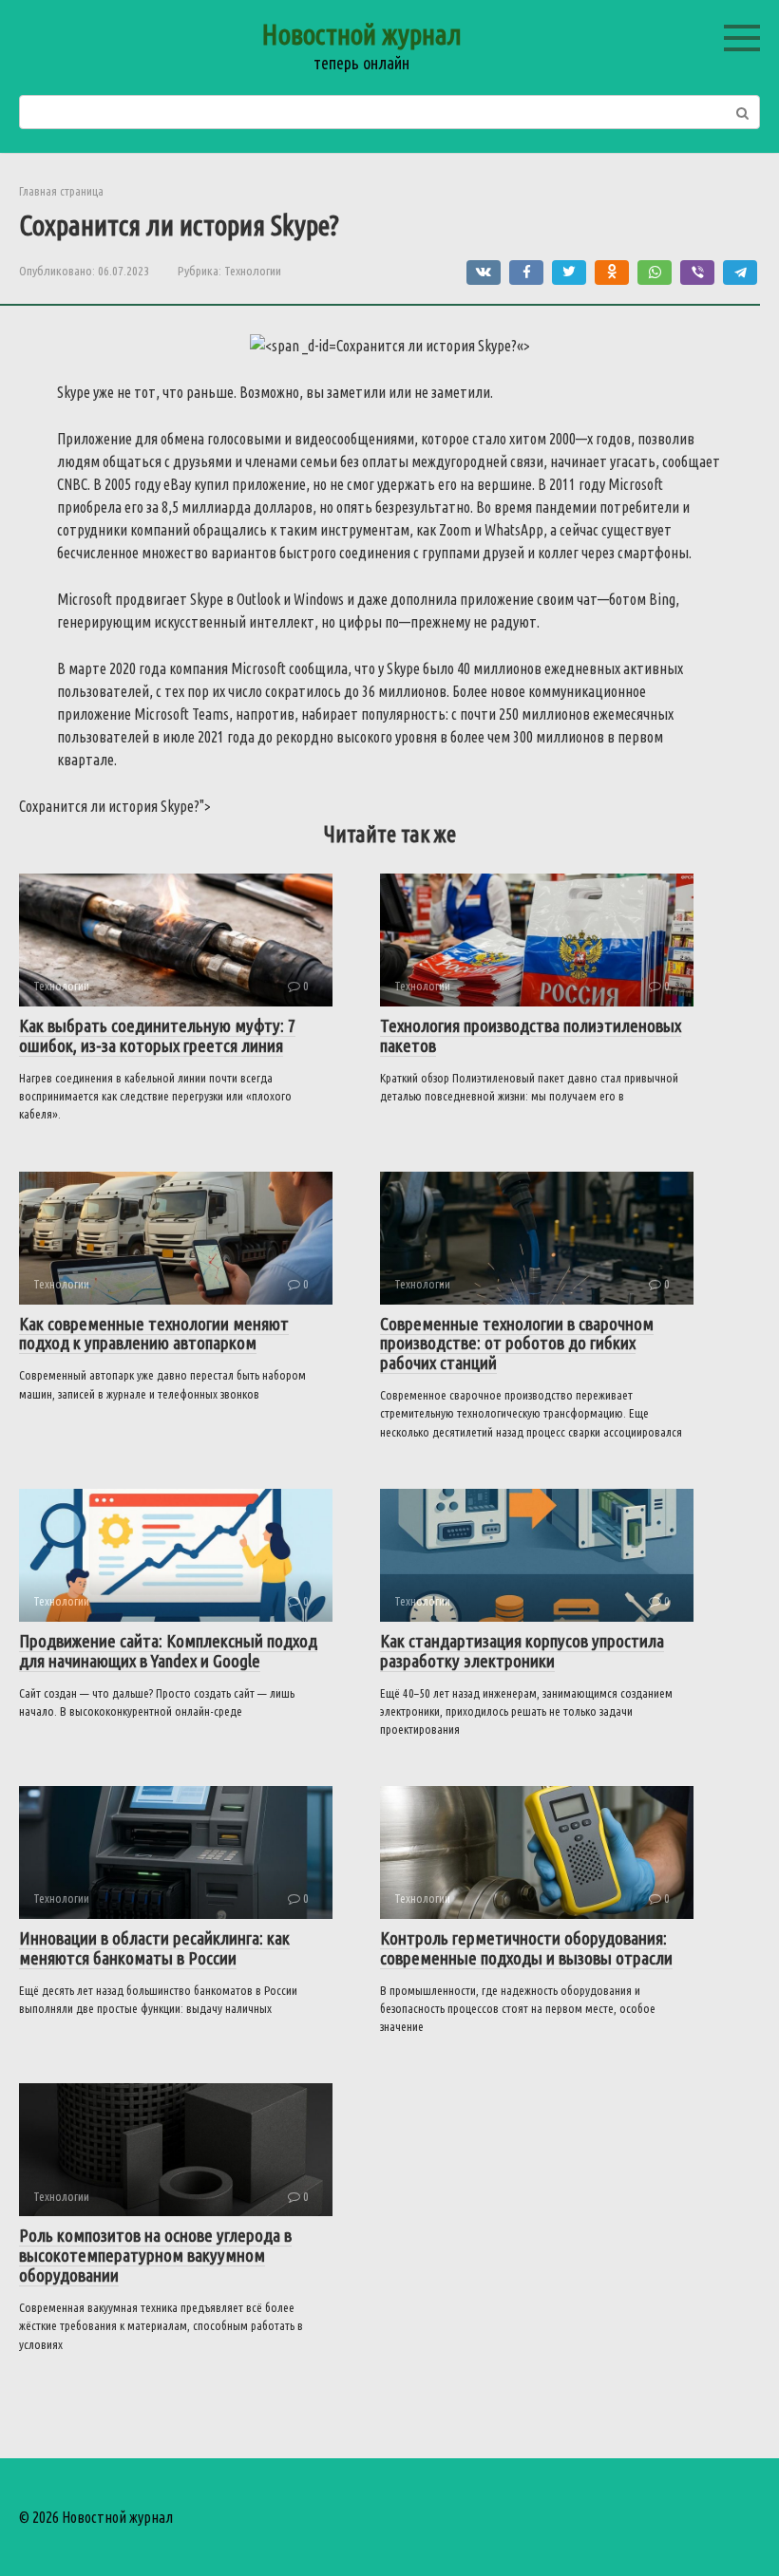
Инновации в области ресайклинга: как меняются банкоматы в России (154, 1948)
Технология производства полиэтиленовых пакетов (531, 1035)
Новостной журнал (361, 34)
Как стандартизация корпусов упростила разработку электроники (522, 1651)
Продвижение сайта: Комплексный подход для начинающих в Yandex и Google (168, 1651)
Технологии (253, 271)
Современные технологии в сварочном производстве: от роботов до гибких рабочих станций (517, 1344)
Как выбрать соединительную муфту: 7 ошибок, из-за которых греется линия (157, 1035)
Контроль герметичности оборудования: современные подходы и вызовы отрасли (526, 1948)
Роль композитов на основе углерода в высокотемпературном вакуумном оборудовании (155, 2255)
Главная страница (61, 191)
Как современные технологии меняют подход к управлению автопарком (154, 1334)
